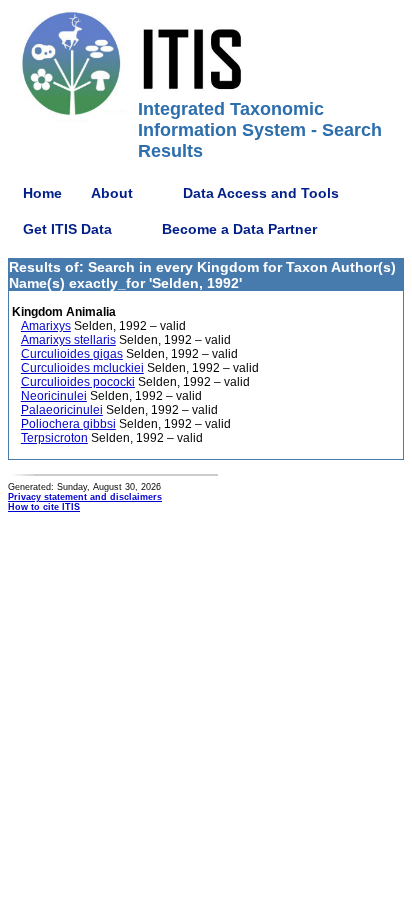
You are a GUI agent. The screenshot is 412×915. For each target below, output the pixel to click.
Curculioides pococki (78, 382)
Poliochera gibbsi (68, 424)
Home (42, 193)
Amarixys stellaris (68, 340)
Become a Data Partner (239, 229)
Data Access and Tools (261, 193)
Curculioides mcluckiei (82, 368)
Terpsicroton (54, 438)
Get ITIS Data (67, 229)
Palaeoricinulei (62, 410)
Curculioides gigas (72, 354)
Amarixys (46, 326)
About (112, 193)
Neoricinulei (54, 396)
